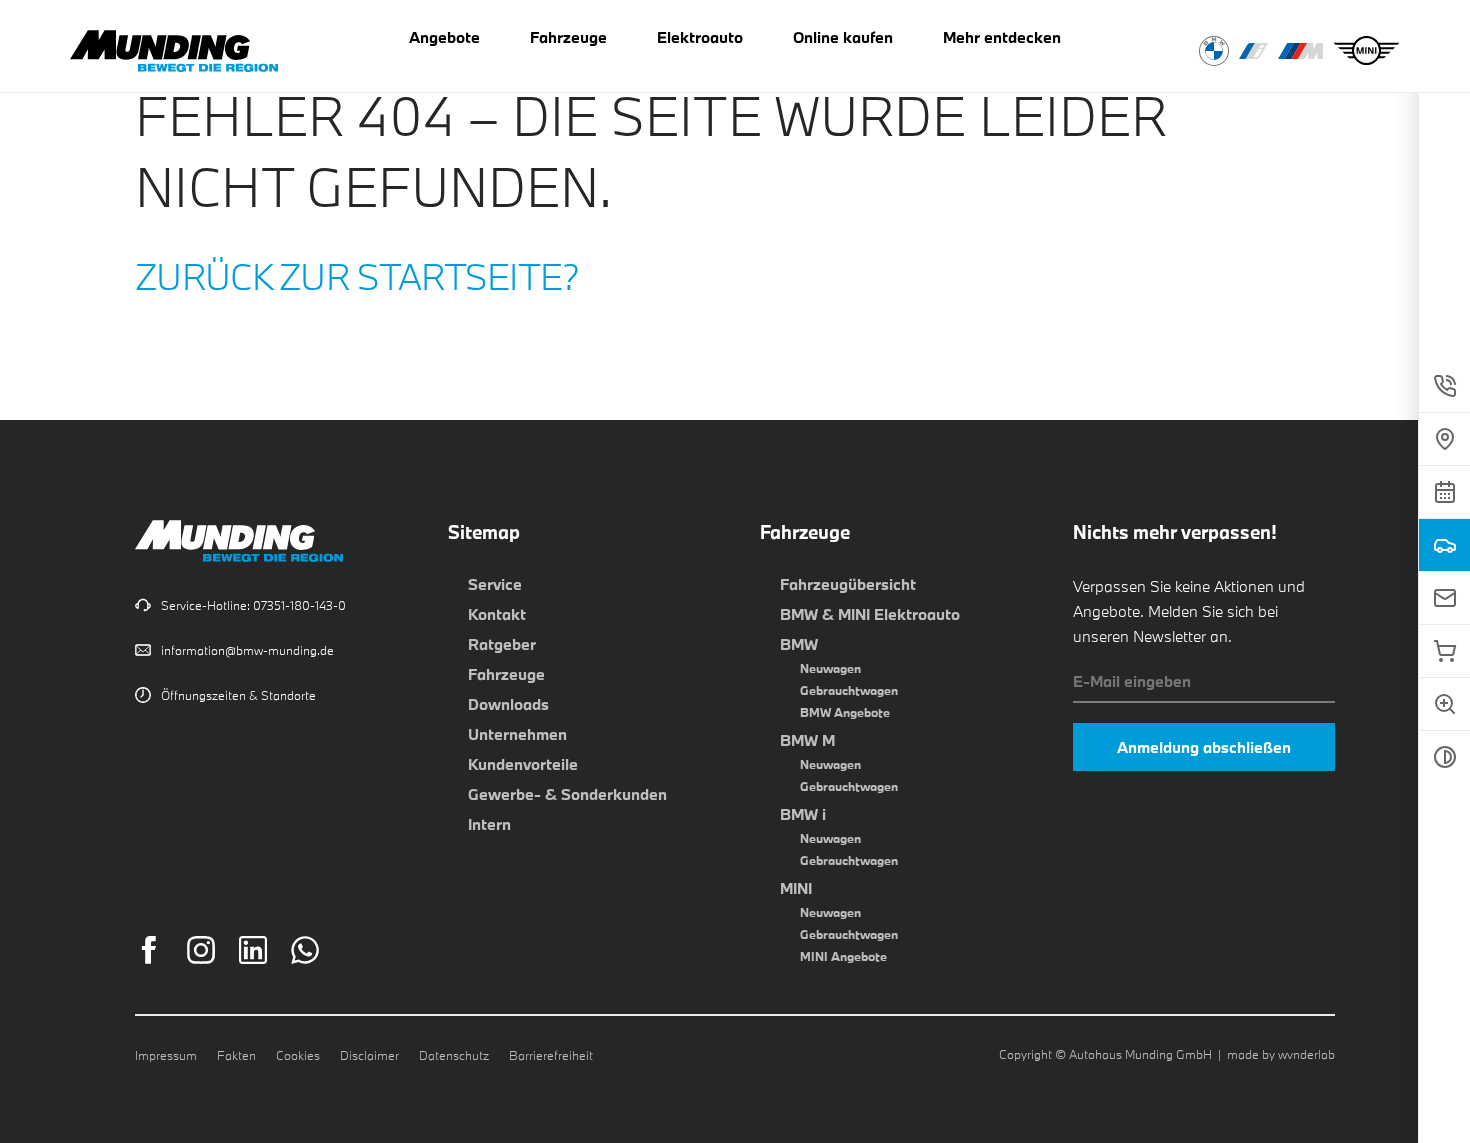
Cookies (298, 1055)
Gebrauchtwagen (849, 690)
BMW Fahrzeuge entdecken (1214, 51)
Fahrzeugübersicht (848, 584)
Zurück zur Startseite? (357, 276)
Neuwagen (830, 668)
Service (495, 584)
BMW (799, 644)
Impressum (166, 1055)
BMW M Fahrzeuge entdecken (1300, 51)
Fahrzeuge (506, 674)
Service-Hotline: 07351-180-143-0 (253, 605)
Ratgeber (502, 644)
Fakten (236, 1055)
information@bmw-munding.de (247, 650)
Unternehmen (517, 734)
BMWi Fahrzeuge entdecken (1253, 51)
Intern (489, 824)
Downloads (508, 704)
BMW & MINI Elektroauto (870, 614)
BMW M (807, 740)
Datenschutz (454, 1055)
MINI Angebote (843, 956)
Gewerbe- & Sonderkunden (567, 794)
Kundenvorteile (523, 764)
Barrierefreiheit (551, 1055)
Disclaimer (369, 1055)
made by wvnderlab (1281, 1054)
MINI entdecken (1366, 51)
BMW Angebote (845, 712)
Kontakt (497, 614)
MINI (796, 888)
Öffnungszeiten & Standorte (238, 695)
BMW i (803, 814)
